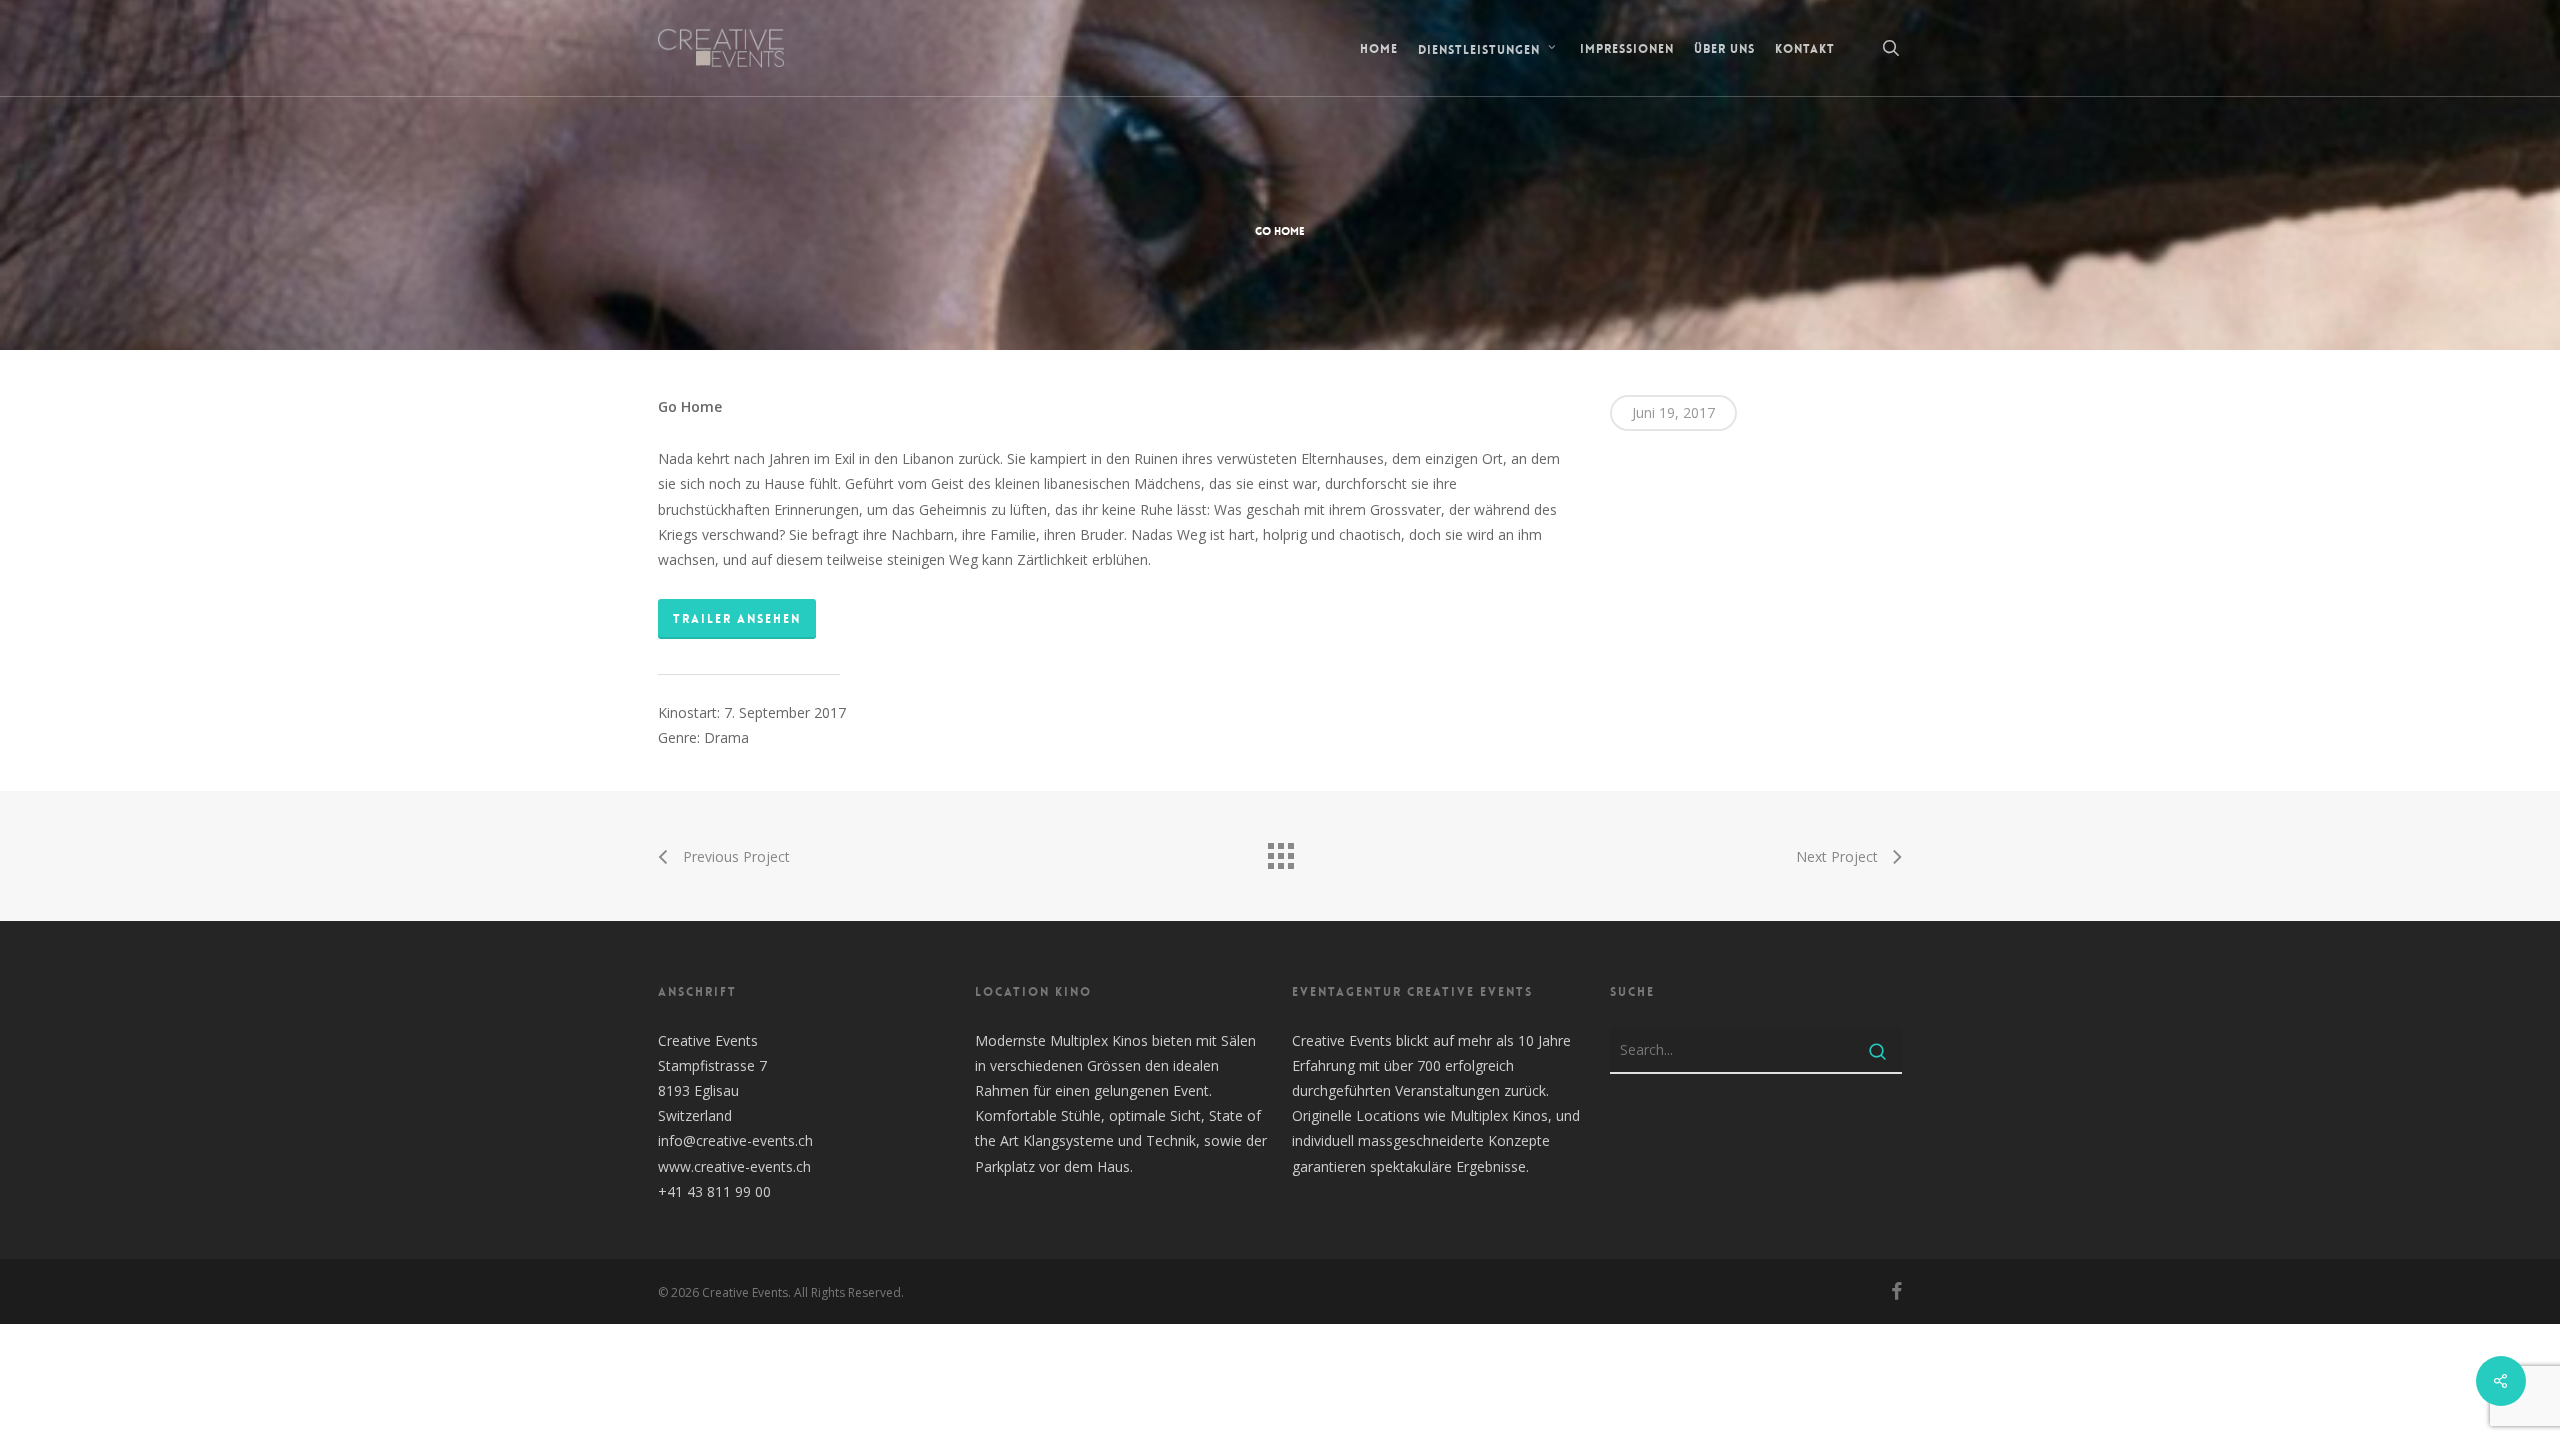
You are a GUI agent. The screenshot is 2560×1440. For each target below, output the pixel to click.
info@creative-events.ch (735, 1140)
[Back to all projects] (1280, 851)
